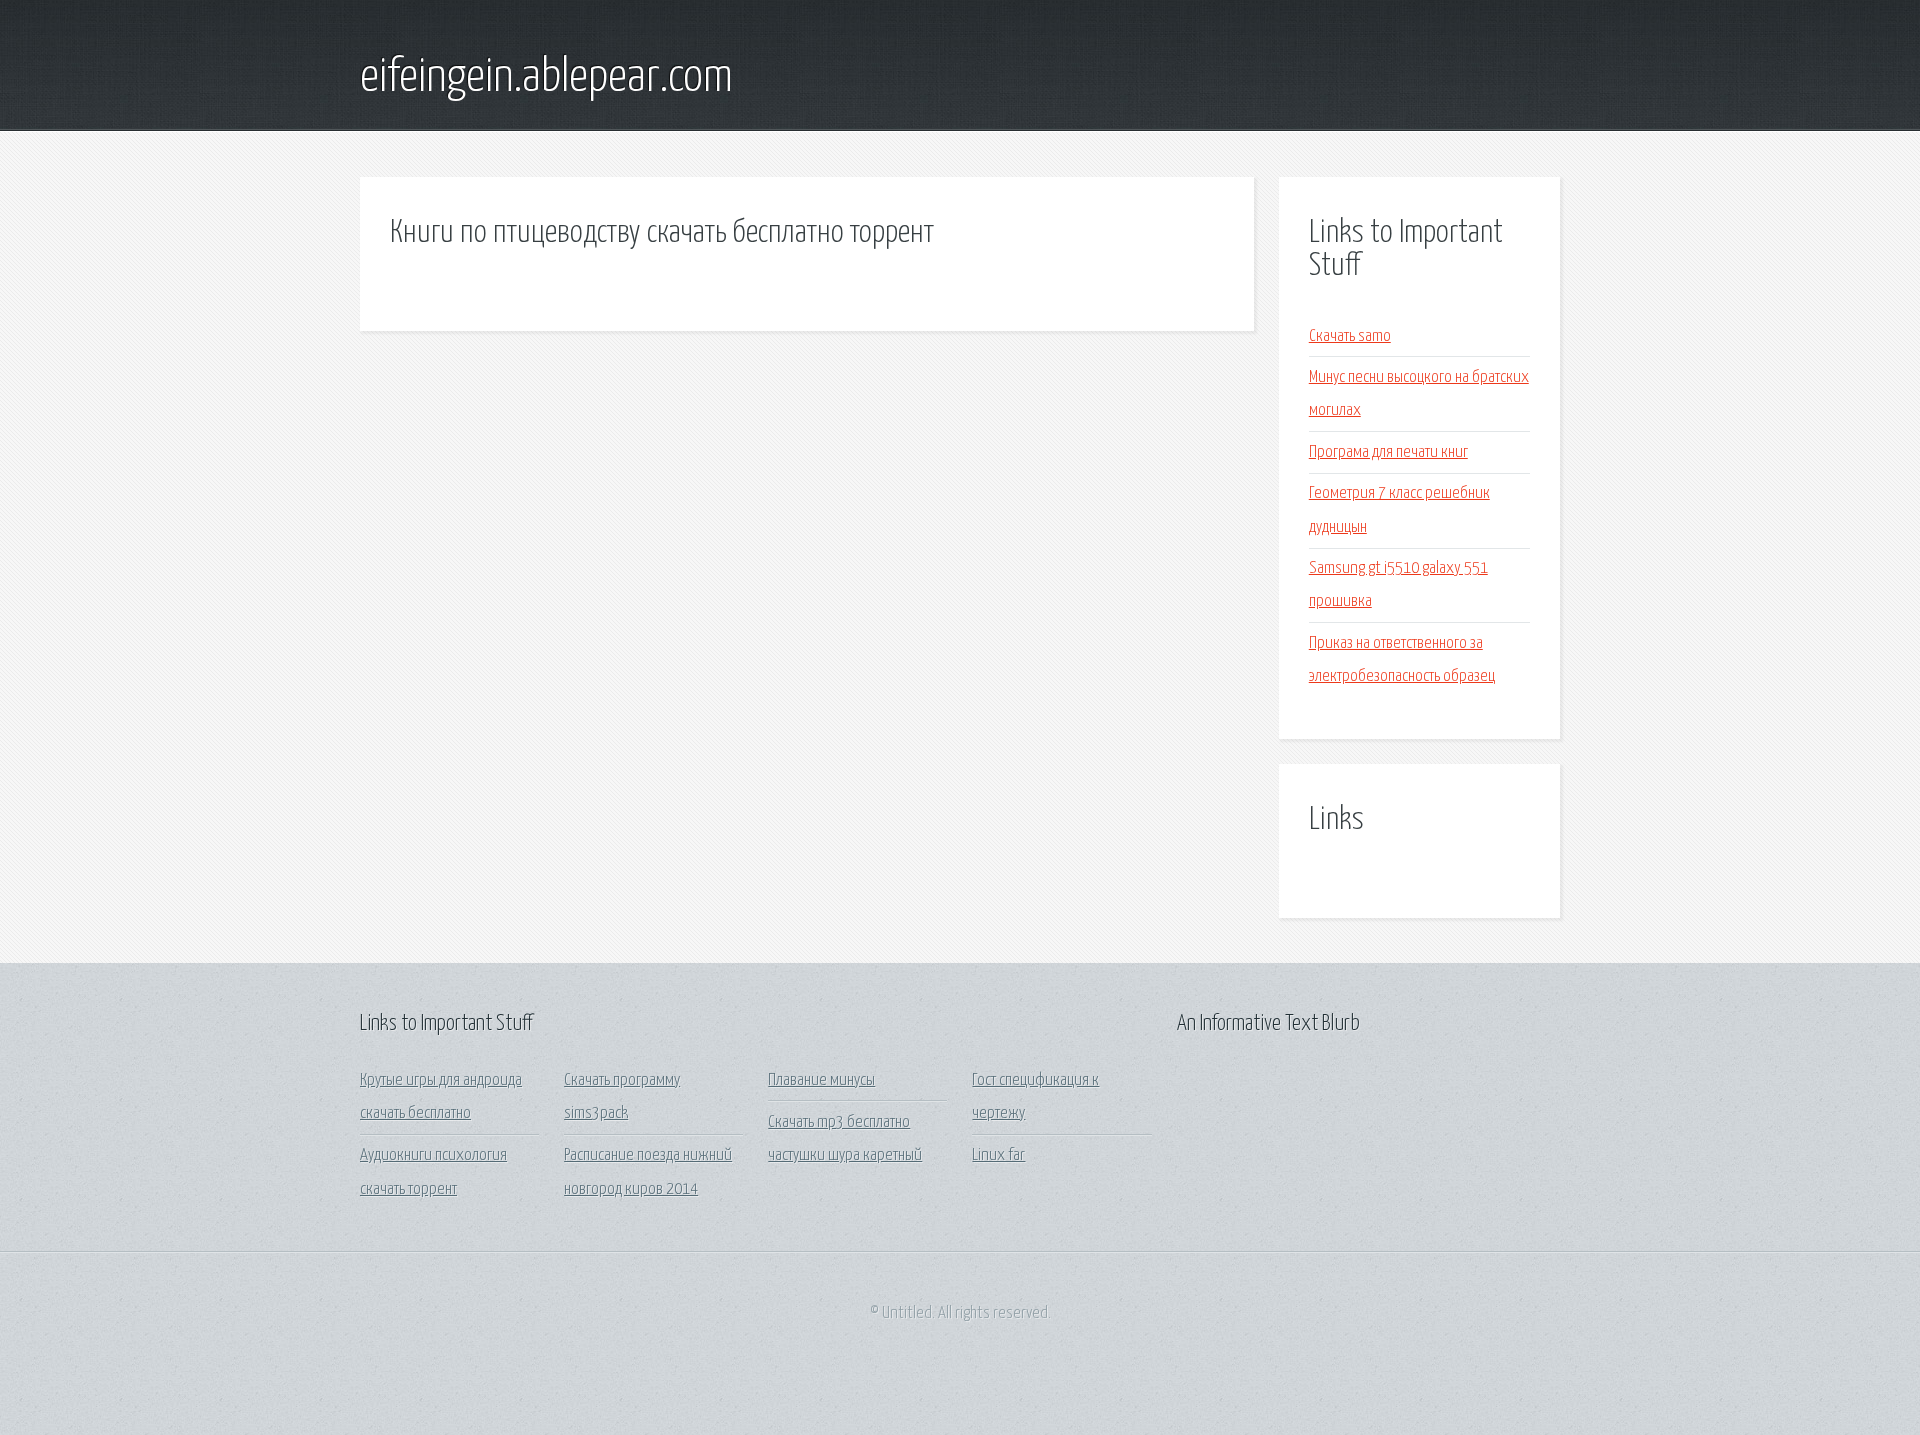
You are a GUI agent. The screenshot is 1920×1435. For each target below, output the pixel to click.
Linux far (998, 1155)
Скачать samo (1350, 336)
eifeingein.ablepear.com (546, 78)
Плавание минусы (821, 1080)
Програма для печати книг (1388, 452)
